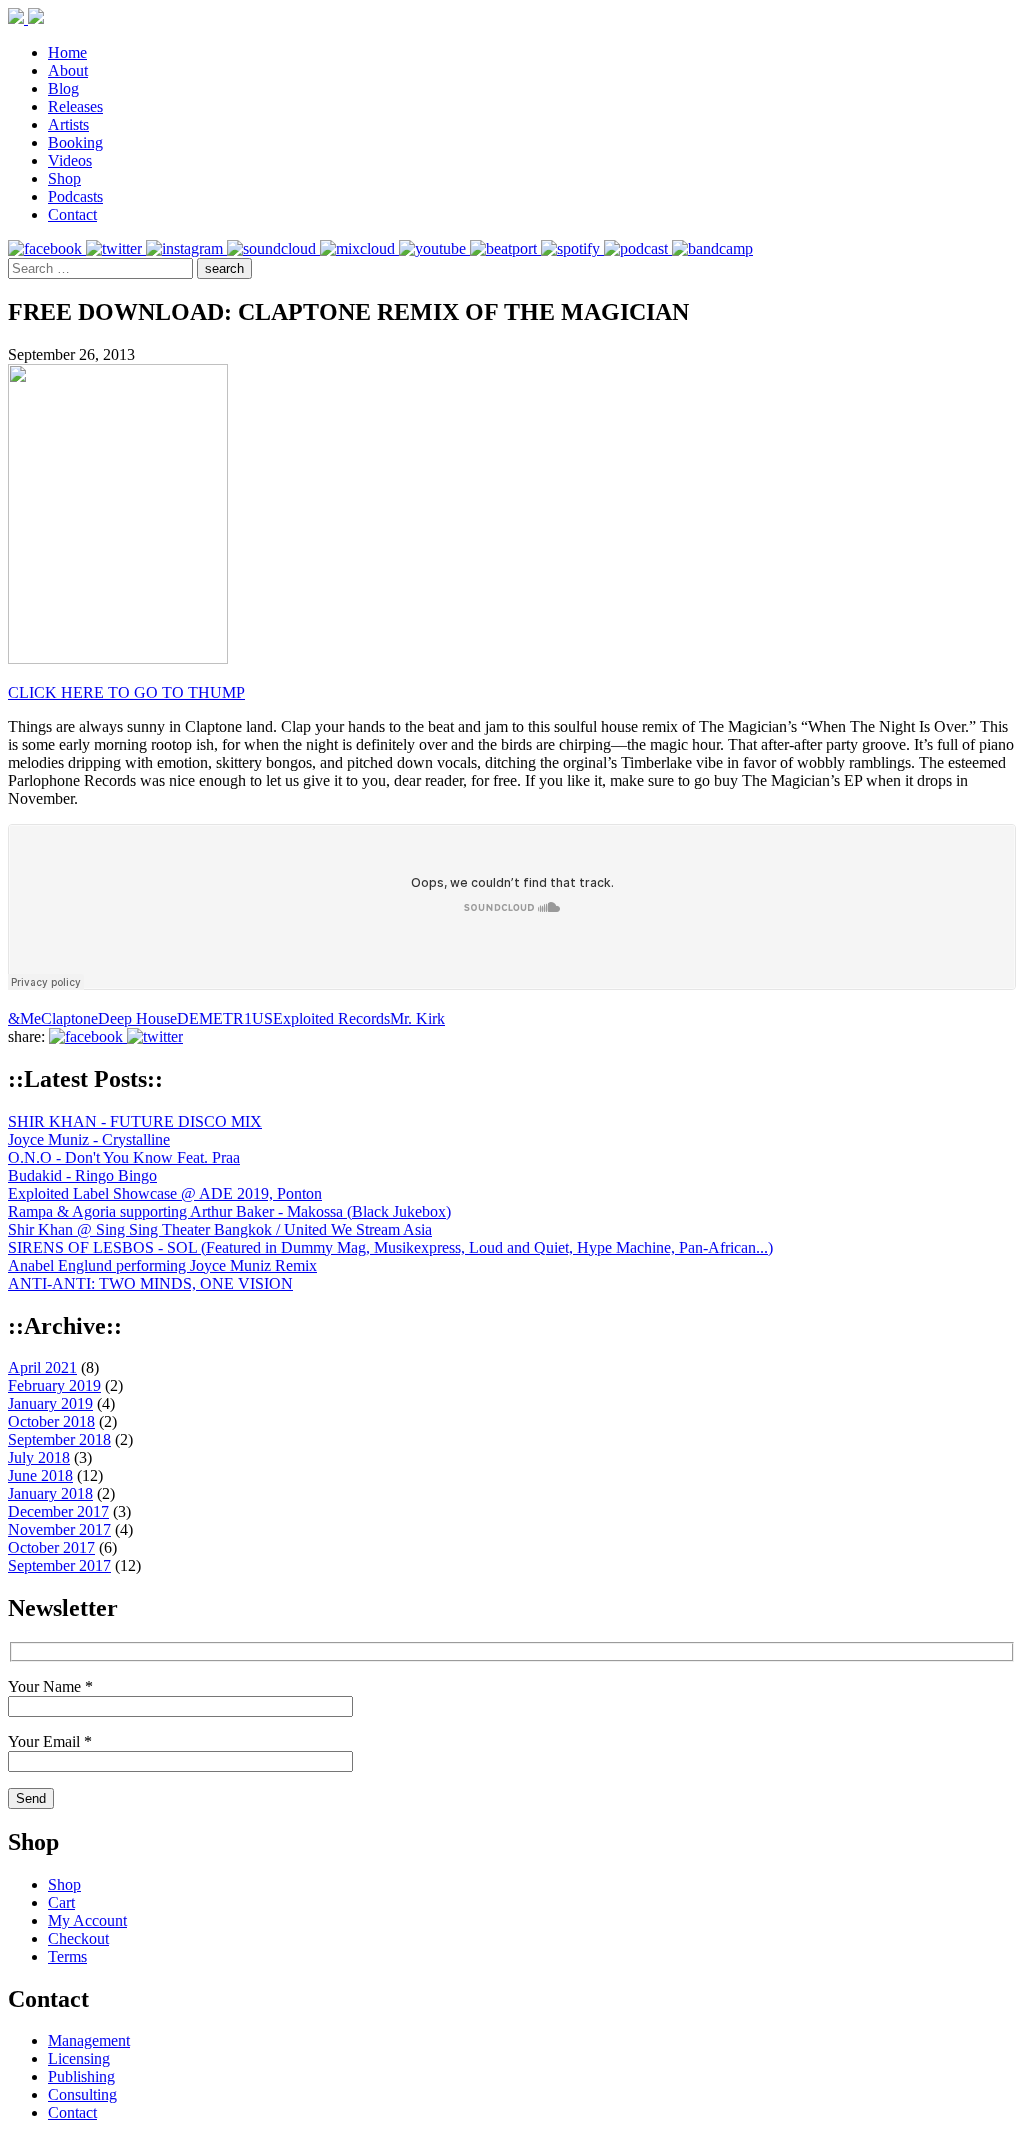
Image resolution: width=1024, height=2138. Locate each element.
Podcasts (75, 196)
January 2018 (50, 1493)
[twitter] (116, 248)
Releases (75, 106)
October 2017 (51, 1547)
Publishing (81, 2076)
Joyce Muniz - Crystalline (89, 1139)
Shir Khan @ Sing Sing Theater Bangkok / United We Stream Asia (220, 1229)
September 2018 (59, 1439)
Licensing (79, 2058)
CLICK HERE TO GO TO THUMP (126, 692)
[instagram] (186, 248)
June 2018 (40, 1475)
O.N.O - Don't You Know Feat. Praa (124, 1157)
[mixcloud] (359, 248)
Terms (67, 1956)
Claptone (69, 1018)
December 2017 (58, 1511)
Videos (70, 160)
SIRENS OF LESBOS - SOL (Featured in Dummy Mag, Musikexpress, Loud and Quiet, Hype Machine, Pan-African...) (390, 1247)
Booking (75, 142)
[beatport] (505, 248)
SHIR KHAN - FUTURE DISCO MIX (135, 1121)
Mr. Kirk (417, 1018)
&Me (24, 1018)
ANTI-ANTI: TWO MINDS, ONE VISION (150, 1283)
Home (67, 52)
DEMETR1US (225, 1018)
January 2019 (50, 1403)
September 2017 (59, 1565)
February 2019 (54, 1385)
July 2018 (39, 1457)
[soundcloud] (273, 248)
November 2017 (59, 1529)
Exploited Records (331, 1018)
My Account (87, 1920)
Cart (61, 1902)
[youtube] (434, 248)
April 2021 (42, 1367)
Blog (63, 88)
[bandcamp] (712, 248)
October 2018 (51, 1421)
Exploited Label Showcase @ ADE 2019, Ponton (165, 1193)
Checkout (78, 1938)
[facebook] (47, 248)
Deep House (137, 1018)
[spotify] (572, 248)
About (68, 70)
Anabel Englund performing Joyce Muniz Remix (162, 1265)
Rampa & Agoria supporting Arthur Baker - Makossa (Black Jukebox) (229, 1211)
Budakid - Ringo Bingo (82, 1175)
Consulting (82, 2094)
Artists (68, 124)
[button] (224, 268)
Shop (64, 178)
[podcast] (638, 248)
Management (89, 2040)
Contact (72, 214)
